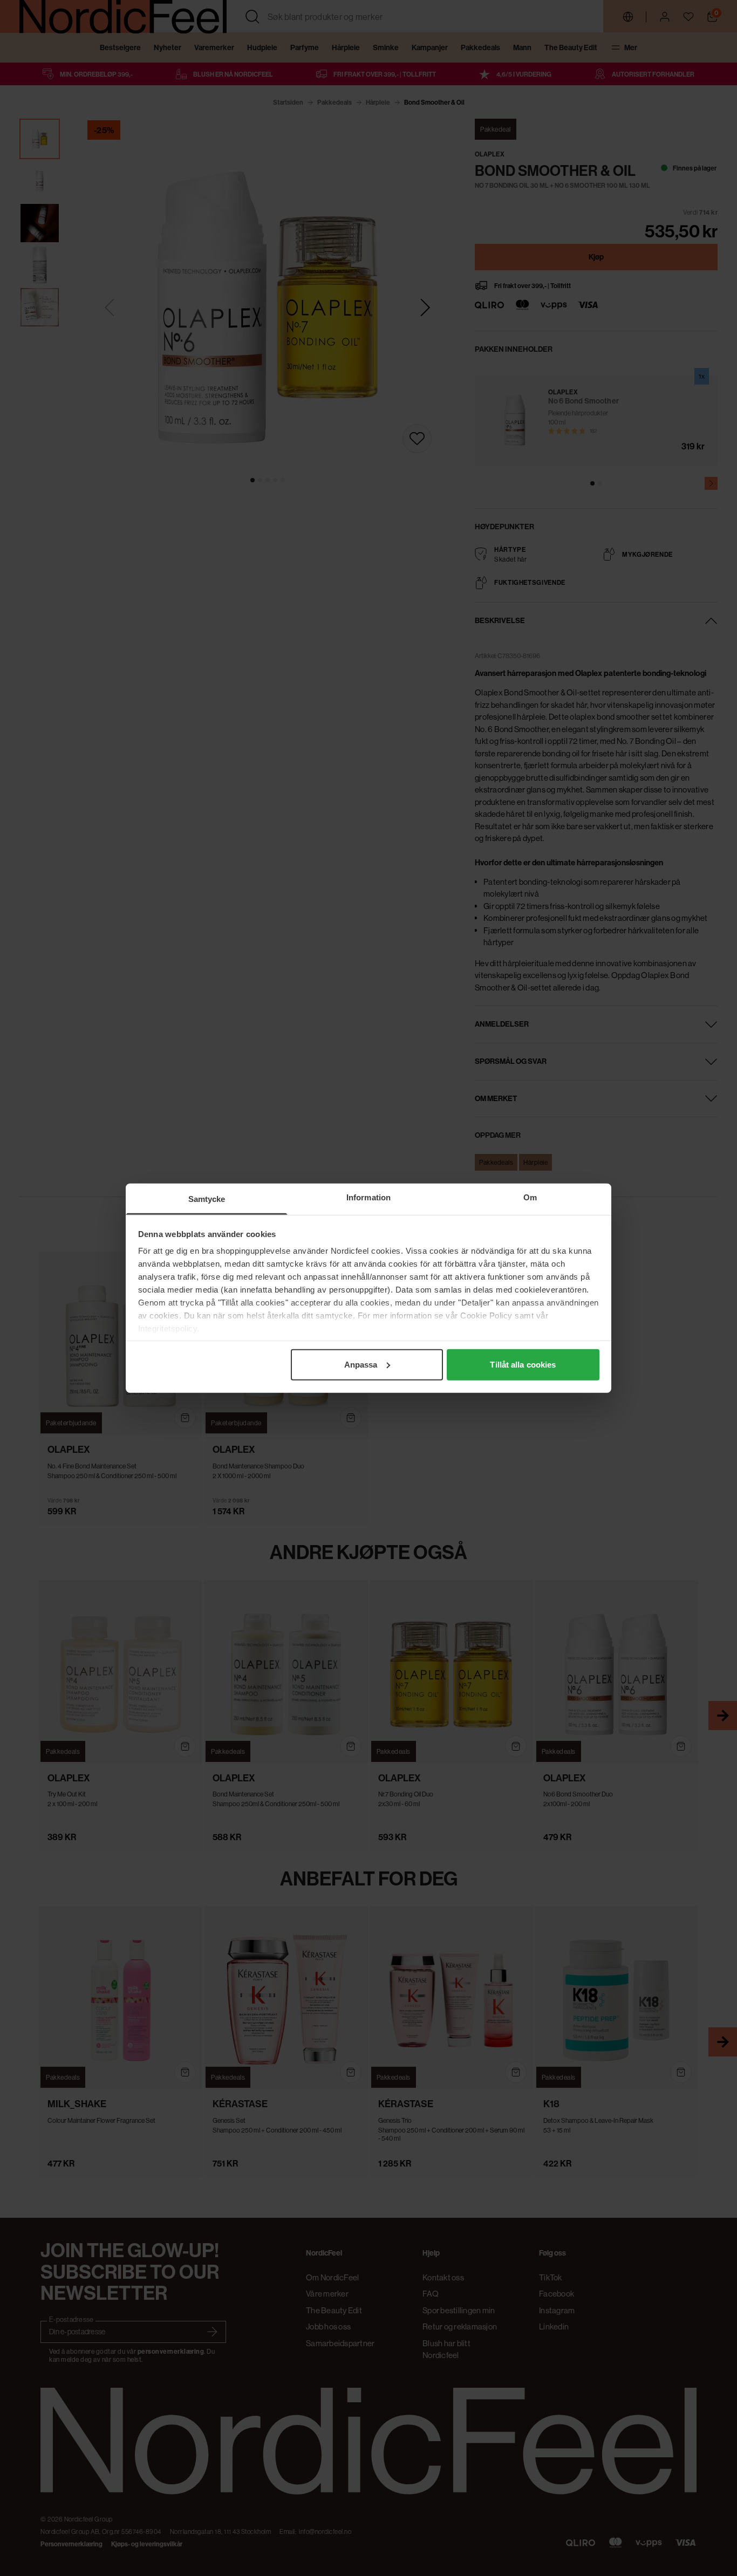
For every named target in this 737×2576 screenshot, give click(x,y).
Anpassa (361, 1364)
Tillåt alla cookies (523, 1364)
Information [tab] (368, 1197)
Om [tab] (530, 1197)
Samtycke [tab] (207, 1198)
